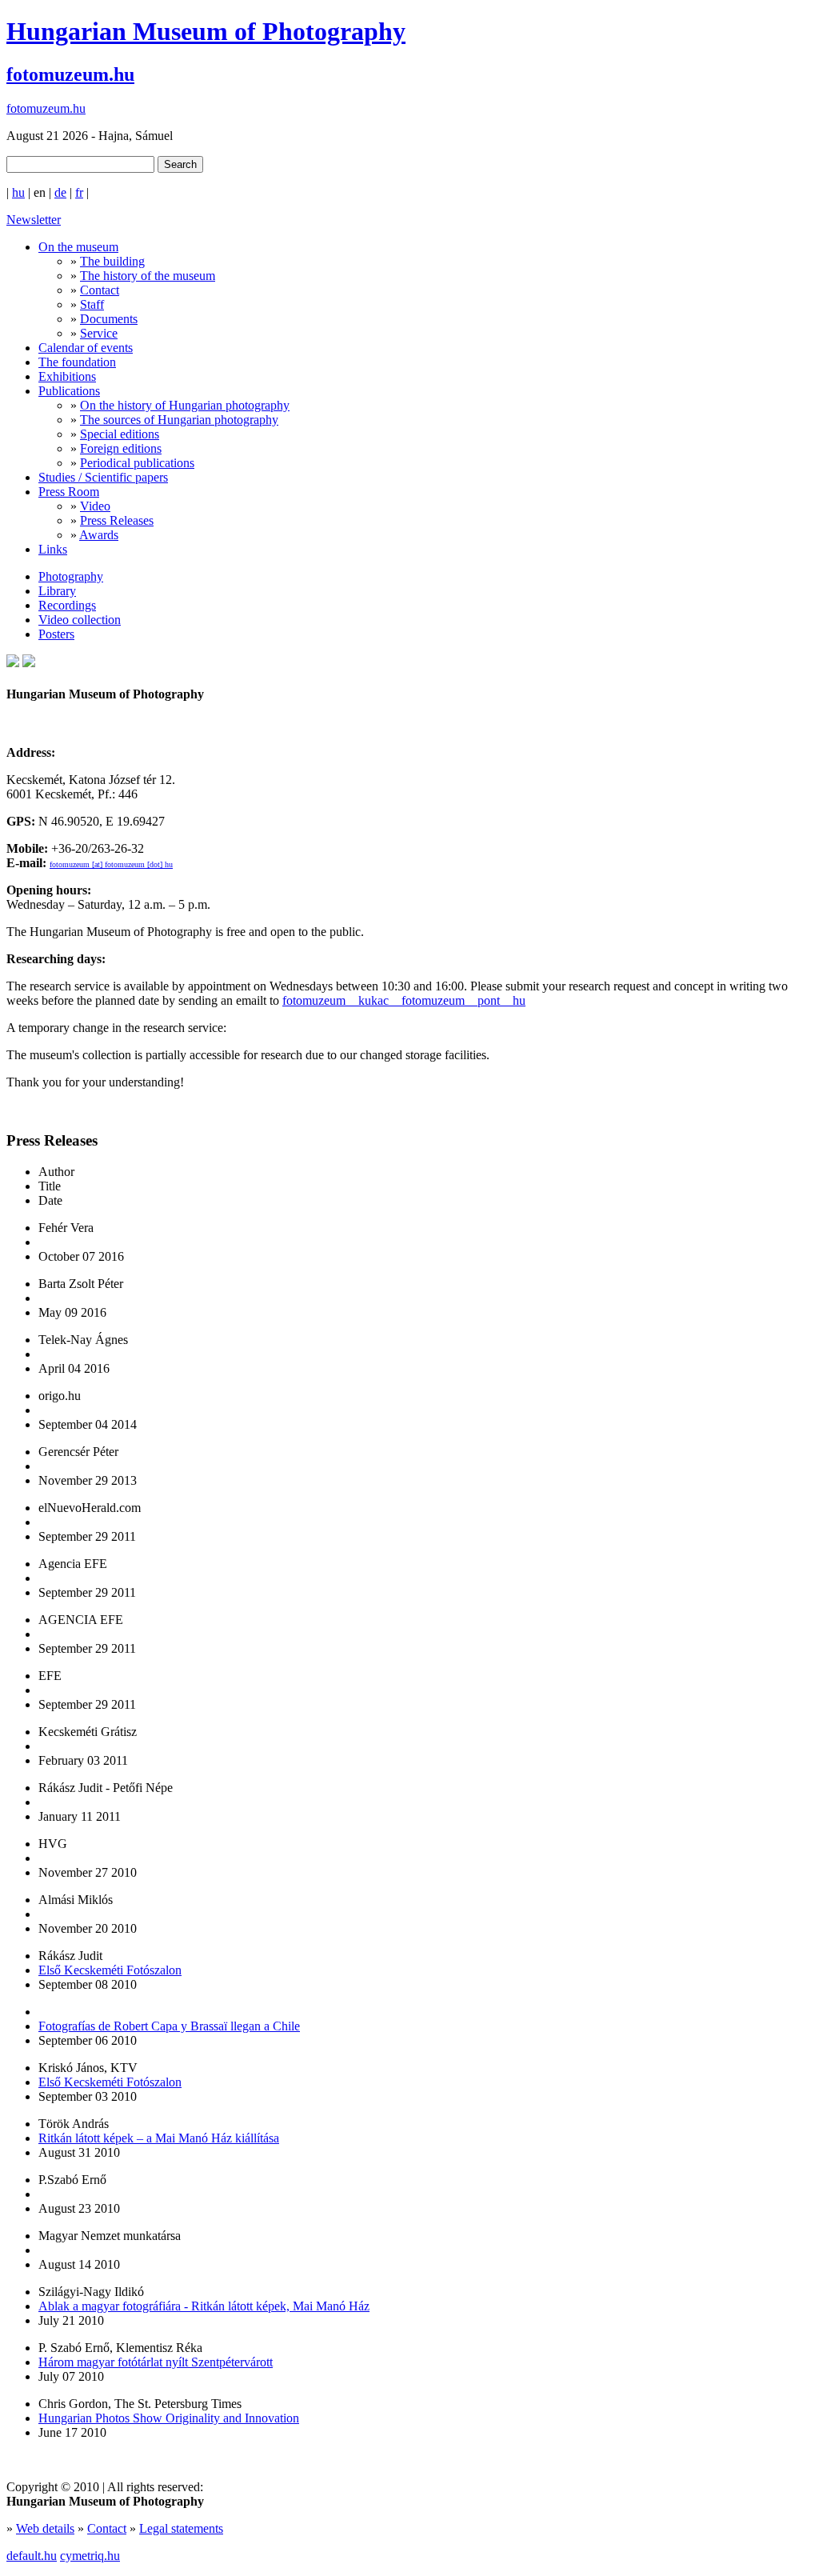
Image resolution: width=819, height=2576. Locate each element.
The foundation (77, 362)
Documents (109, 319)
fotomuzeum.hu (70, 74)
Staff (92, 304)
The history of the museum (148, 276)
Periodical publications (137, 463)
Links (53, 549)
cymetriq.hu (90, 2556)
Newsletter (34, 220)
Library (57, 591)
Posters (56, 634)
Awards (99, 535)
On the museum (78, 247)
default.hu (32, 2556)
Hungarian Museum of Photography (206, 31)
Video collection (80, 620)
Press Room (69, 492)
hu (18, 192)
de (60, 192)
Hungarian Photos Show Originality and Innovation (169, 2418)
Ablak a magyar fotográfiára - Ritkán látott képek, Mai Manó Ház (204, 2306)
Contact (100, 290)
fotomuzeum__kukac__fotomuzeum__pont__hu (404, 1000)
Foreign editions (121, 448)
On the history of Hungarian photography (185, 405)
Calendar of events (86, 348)
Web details (45, 2528)
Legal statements (181, 2528)
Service (99, 333)
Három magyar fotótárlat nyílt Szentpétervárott (156, 2362)
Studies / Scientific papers (103, 477)
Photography (71, 576)
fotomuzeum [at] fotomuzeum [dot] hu (111, 864)
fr (79, 192)
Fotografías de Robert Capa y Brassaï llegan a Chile (169, 2026)
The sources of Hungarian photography (179, 420)
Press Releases (117, 520)
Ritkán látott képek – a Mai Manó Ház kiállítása (159, 2138)
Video (95, 506)
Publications (69, 391)
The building (112, 261)
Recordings (67, 605)
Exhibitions (67, 376)
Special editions (120, 434)
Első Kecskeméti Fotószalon (110, 1970)
